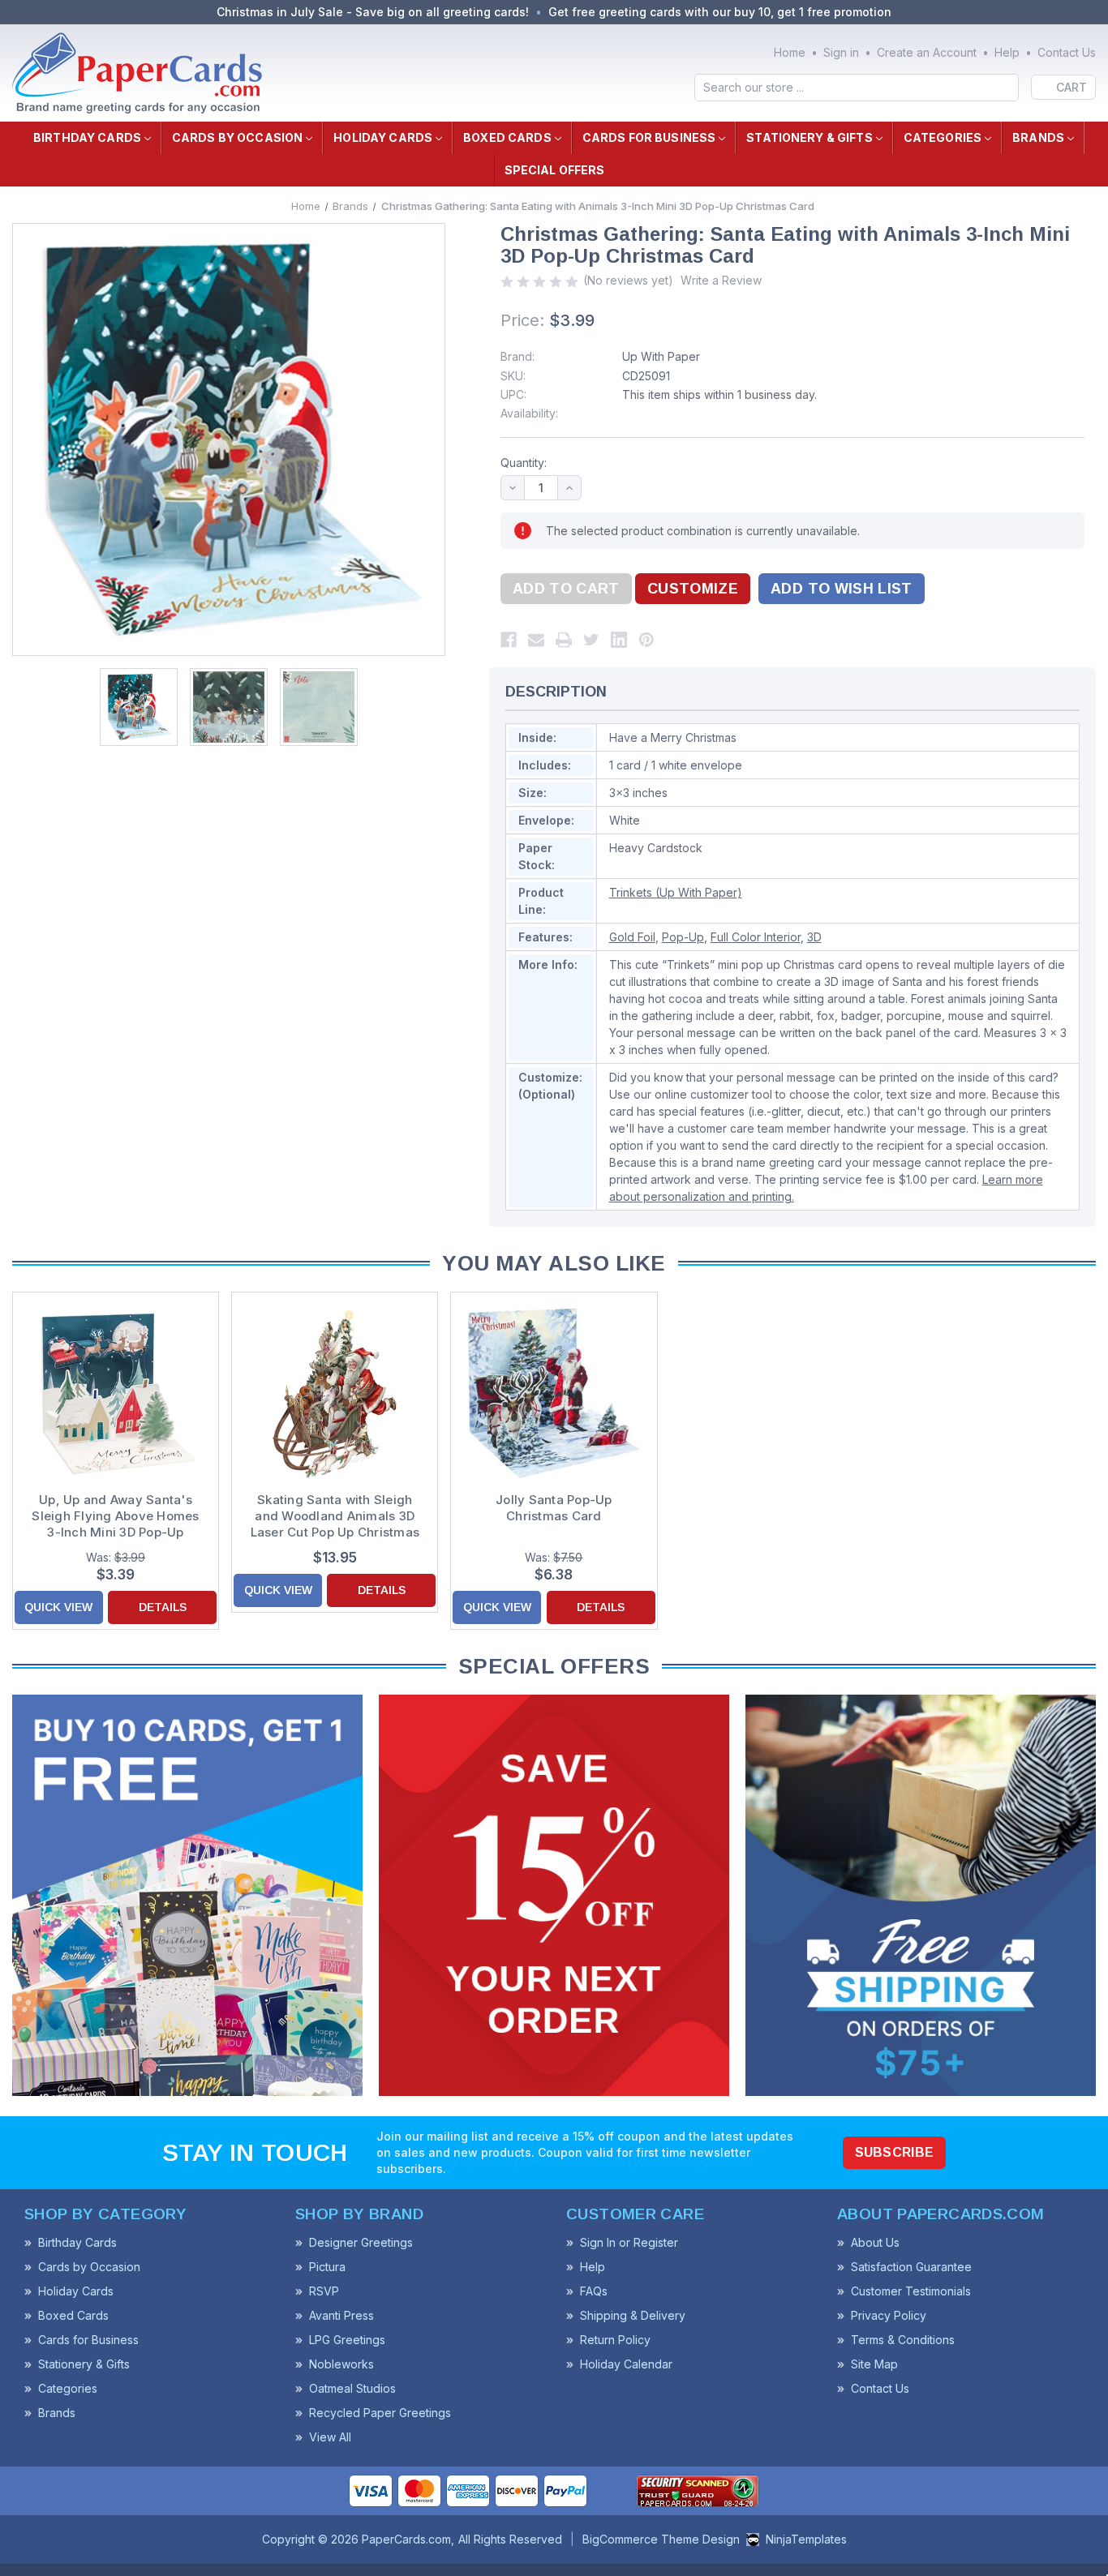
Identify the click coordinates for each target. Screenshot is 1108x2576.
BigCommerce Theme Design (661, 2539)
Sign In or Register (629, 2242)
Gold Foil (632, 937)
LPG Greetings (347, 2340)
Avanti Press (341, 2315)
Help (1007, 52)
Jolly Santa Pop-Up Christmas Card (554, 1508)
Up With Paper (661, 356)
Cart (1071, 87)
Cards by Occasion (237, 137)
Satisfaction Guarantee (911, 2267)
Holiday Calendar (626, 2364)
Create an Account (927, 52)
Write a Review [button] (721, 280)
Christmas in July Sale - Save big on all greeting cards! (373, 12)
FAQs (594, 2291)
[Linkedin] (619, 640)
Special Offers (555, 170)
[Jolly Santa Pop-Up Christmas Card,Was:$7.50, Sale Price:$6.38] (554, 1393)
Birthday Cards (87, 137)
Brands (1038, 137)
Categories (943, 137)
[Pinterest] (646, 640)
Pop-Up (683, 937)
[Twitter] (591, 640)
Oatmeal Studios (352, 2388)
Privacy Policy (889, 2315)
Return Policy (615, 2340)
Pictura (327, 2267)
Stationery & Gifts (810, 137)
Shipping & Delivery (633, 2315)
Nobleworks (341, 2364)
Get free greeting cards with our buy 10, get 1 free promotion (720, 12)
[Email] (536, 640)
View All (330, 2437)
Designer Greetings (361, 2242)
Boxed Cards (507, 137)
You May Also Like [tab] (554, 1263)
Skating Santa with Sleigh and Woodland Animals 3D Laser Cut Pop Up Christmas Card (335, 1516)
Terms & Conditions (903, 2340)
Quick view (58, 1607)
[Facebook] (509, 640)
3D (814, 937)
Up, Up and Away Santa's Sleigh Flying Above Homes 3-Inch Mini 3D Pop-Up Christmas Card (115, 1516)
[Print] (564, 640)
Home (790, 52)
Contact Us (1067, 52)
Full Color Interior (756, 937)
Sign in (841, 52)
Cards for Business (649, 137)
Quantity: (524, 463)
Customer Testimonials (911, 2291)
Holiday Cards (383, 137)
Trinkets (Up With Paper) (676, 892)
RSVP (324, 2291)
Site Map (874, 2364)
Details (163, 1607)
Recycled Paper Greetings (380, 2413)
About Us (875, 2242)
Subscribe (895, 2152)
